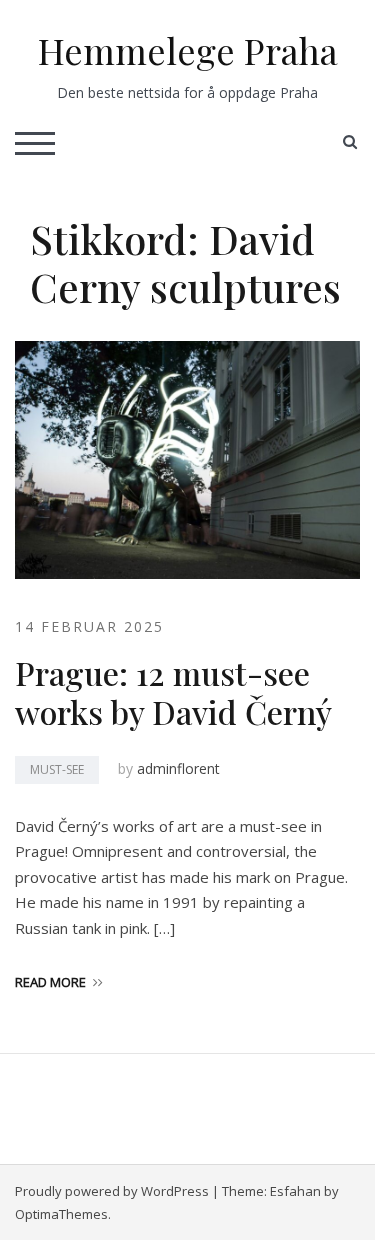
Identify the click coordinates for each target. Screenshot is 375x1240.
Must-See (57, 769)
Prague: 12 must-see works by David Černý (173, 691)
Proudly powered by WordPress (112, 1191)
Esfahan (295, 1191)
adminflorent (178, 768)
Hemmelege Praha (188, 50)
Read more (50, 982)
